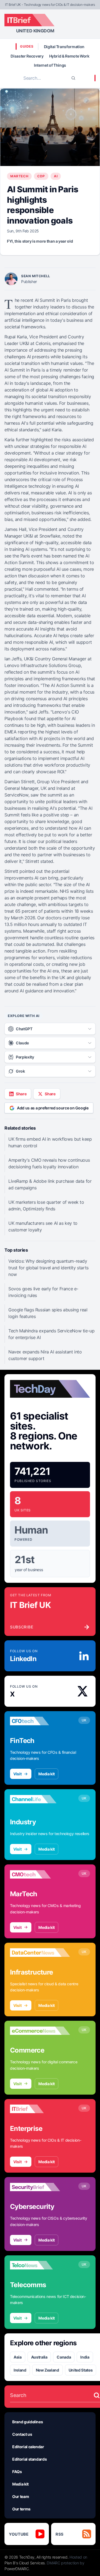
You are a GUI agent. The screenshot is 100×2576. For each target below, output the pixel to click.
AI (56, 176)
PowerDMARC (17, 2569)
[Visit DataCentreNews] (40, 1953)
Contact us (22, 2434)
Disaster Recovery (27, 56)
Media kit (47, 1774)
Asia (18, 2357)
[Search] (73, 78)
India (85, 2357)
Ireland (20, 2370)
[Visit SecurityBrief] (40, 2187)
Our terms (21, 2509)
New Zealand (47, 2370)
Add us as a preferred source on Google (53, 1108)
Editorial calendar (28, 2447)
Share (21, 1094)
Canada (64, 2357)
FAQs (17, 2472)
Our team (21, 2496)
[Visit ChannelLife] (40, 1799)
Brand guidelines (27, 2422)
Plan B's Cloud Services (25, 2563)
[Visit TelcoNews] (40, 2265)
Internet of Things (50, 65)
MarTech (19, 176)
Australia (39, 2357)
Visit (17, 1774)
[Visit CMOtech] (40, 1874)
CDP (41, 176)
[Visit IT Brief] (40, 2109)
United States (81, 2370)
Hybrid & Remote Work (69, 56)
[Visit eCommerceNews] (40, 2031)
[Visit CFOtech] (40, 1721)
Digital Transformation (64, 47)
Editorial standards (29, 2459)
